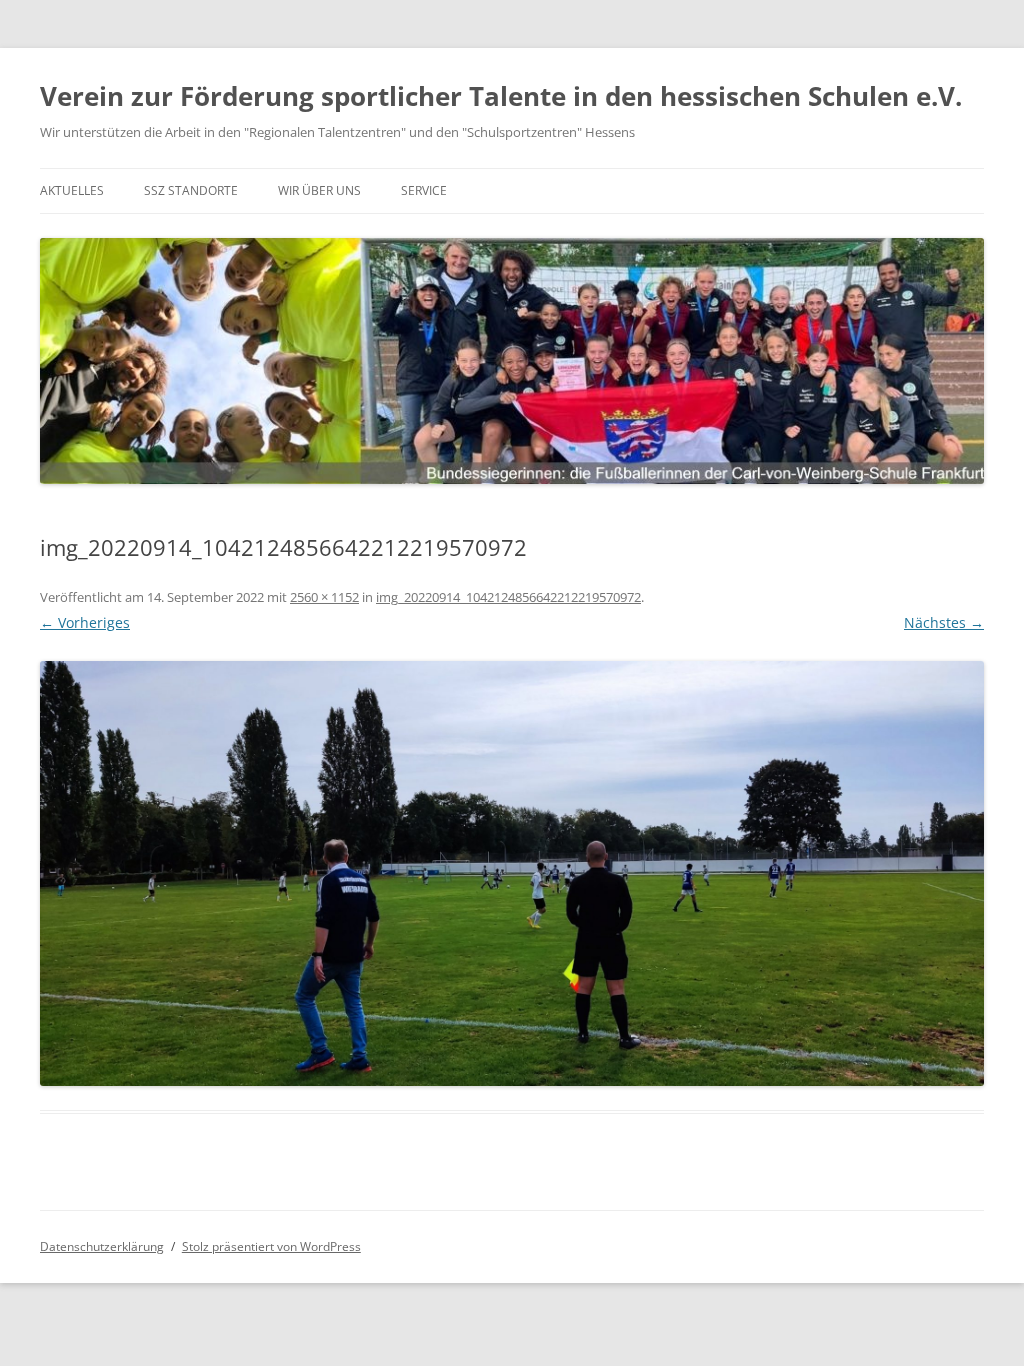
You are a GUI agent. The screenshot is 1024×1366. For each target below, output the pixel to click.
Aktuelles (72, 190)
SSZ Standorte (191, 190)
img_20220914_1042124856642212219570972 (508, 597)
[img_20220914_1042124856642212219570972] (512, 873)
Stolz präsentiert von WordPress (271, 1246)
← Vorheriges (85, 622)
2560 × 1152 (324, 597)
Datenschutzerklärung (102, 1246)
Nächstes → (944, 622)
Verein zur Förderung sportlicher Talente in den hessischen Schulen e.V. (501, 96)
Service (424, 190)
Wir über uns (319, 190)
